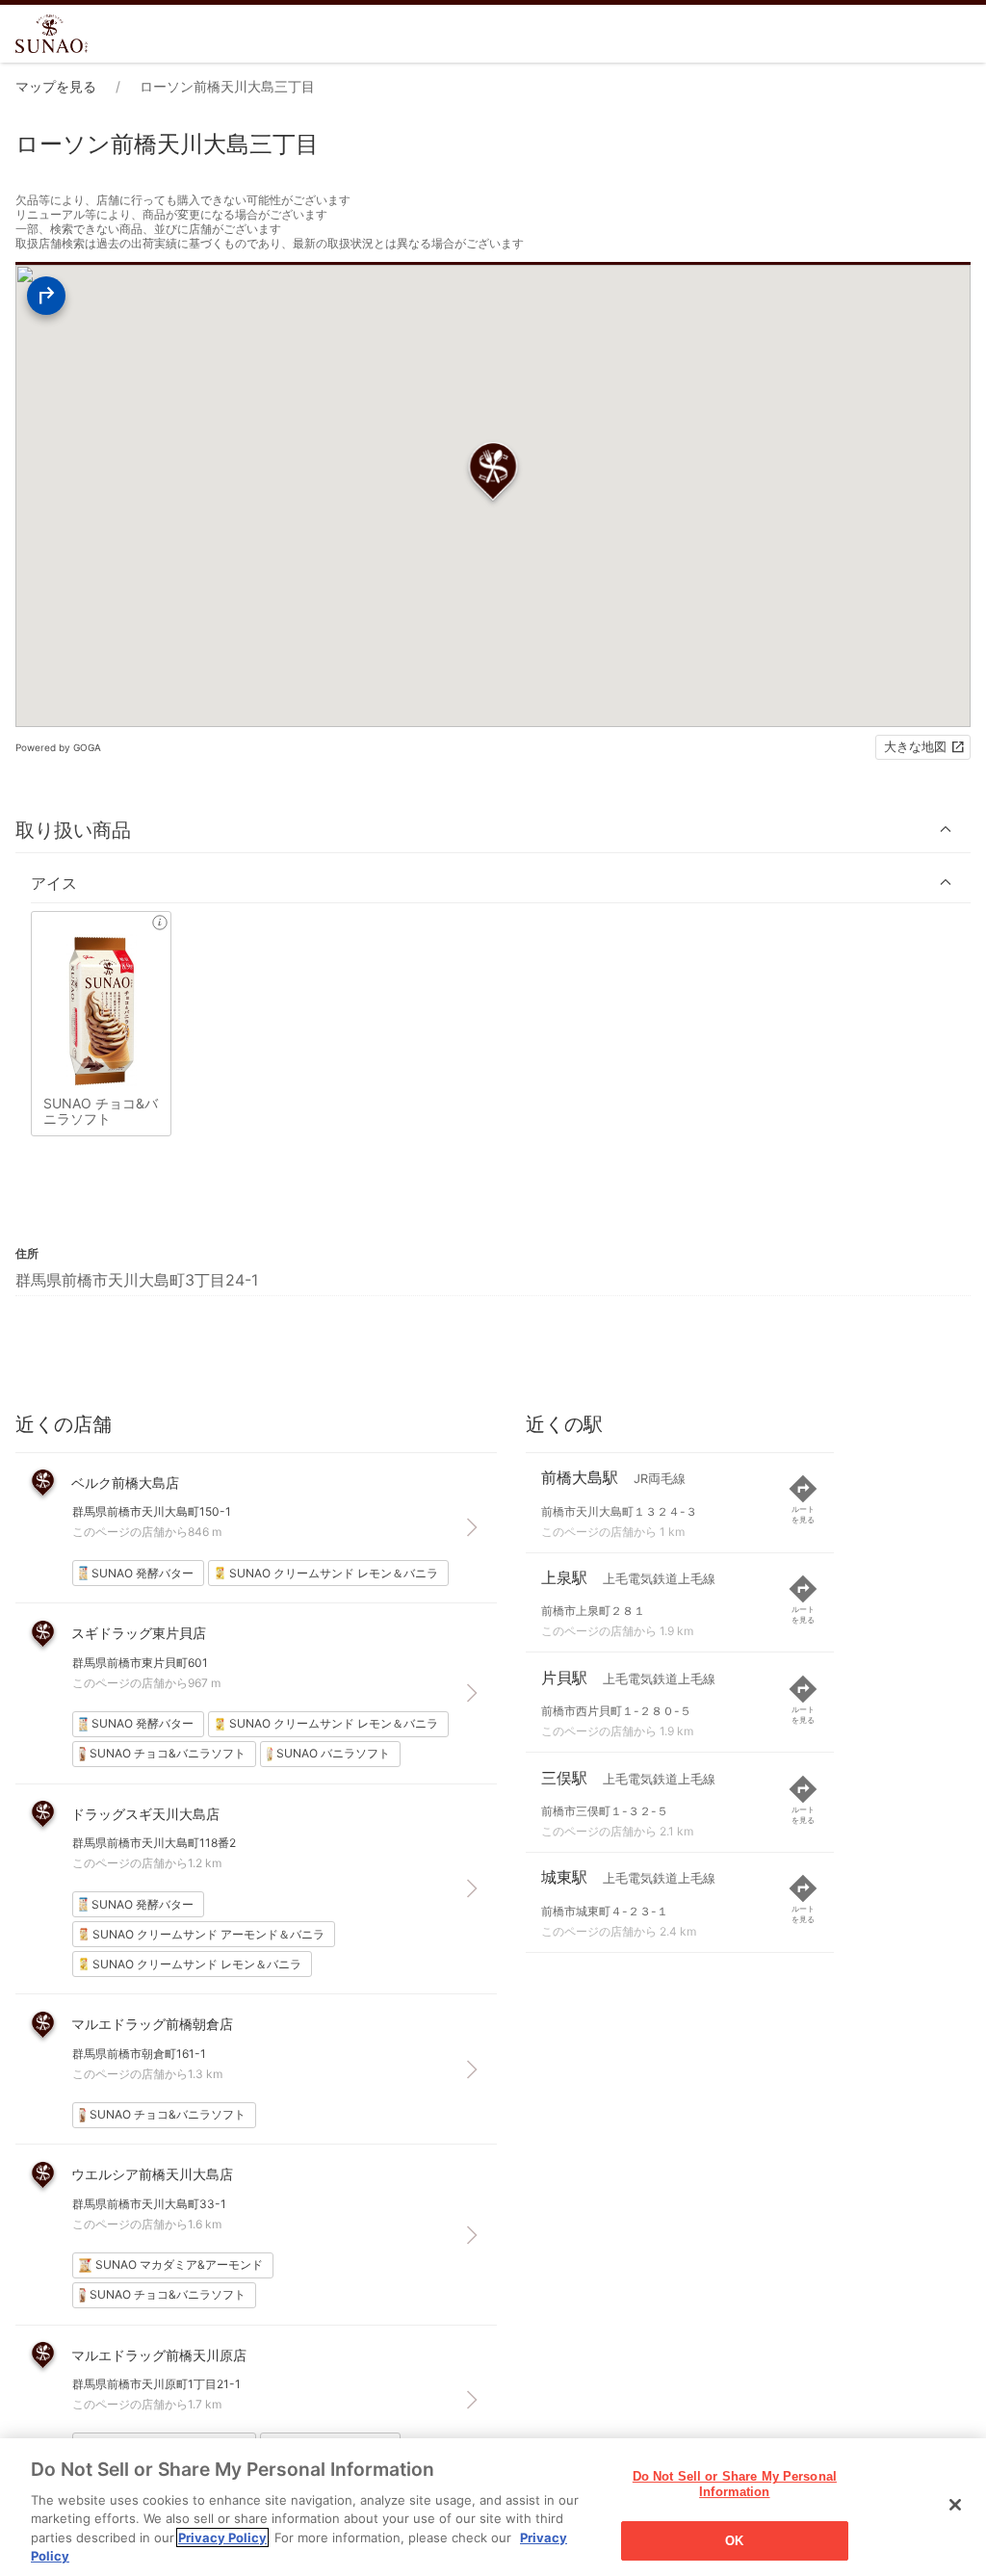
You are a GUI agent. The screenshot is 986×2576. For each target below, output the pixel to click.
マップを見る (56, 86)
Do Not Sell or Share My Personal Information (735, 2485)
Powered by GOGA (58, 747)
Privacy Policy (222, 2537)
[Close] (955, 2505)
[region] (493, 2507)
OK (734, 2541)
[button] (493, 830)
